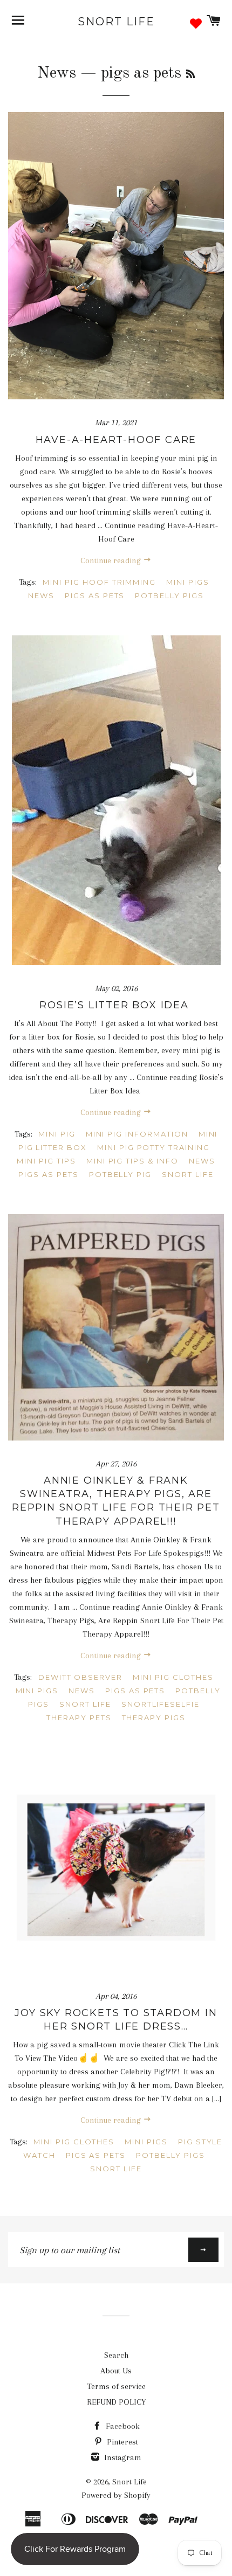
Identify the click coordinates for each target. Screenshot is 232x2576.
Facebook (122, 2426)
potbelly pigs (169, 595)
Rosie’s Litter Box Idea (116, 1005)
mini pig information (137, 1134)
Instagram (122, 2457)
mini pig (57, 1134)
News (57, 73)
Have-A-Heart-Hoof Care (116, 440)
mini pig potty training (153, 1147)
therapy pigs (154, 1718)
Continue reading (112, 560)
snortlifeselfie (161, 1704)
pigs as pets (95, 595)
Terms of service (116, 2386)
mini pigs (188, 582)
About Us (116, 2371)
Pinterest (121, 2442)
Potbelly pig (120, 1174)
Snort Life (116, 22)
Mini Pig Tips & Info (132, 1161)
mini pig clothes (173, 1677)
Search (116, 2355)
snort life (188, 1174)
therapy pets (79, 1718)
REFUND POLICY (116, 2402)
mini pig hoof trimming (99, 582)
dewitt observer (80, 1677)
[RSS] (190, 75)
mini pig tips (46, 1161)
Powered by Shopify (116, 2495)
